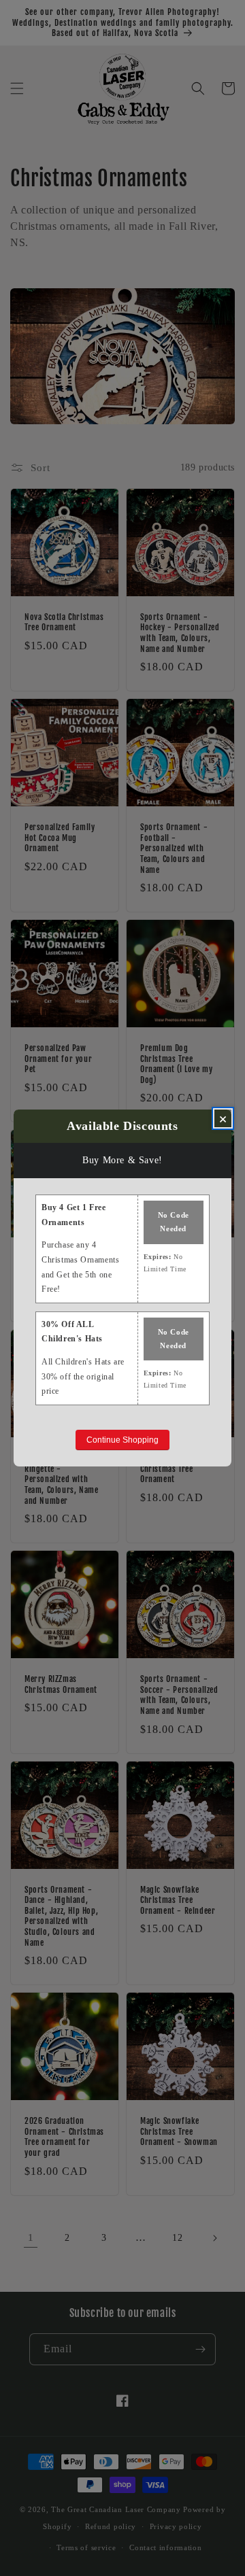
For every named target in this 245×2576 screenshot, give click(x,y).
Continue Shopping (122, 1440)
